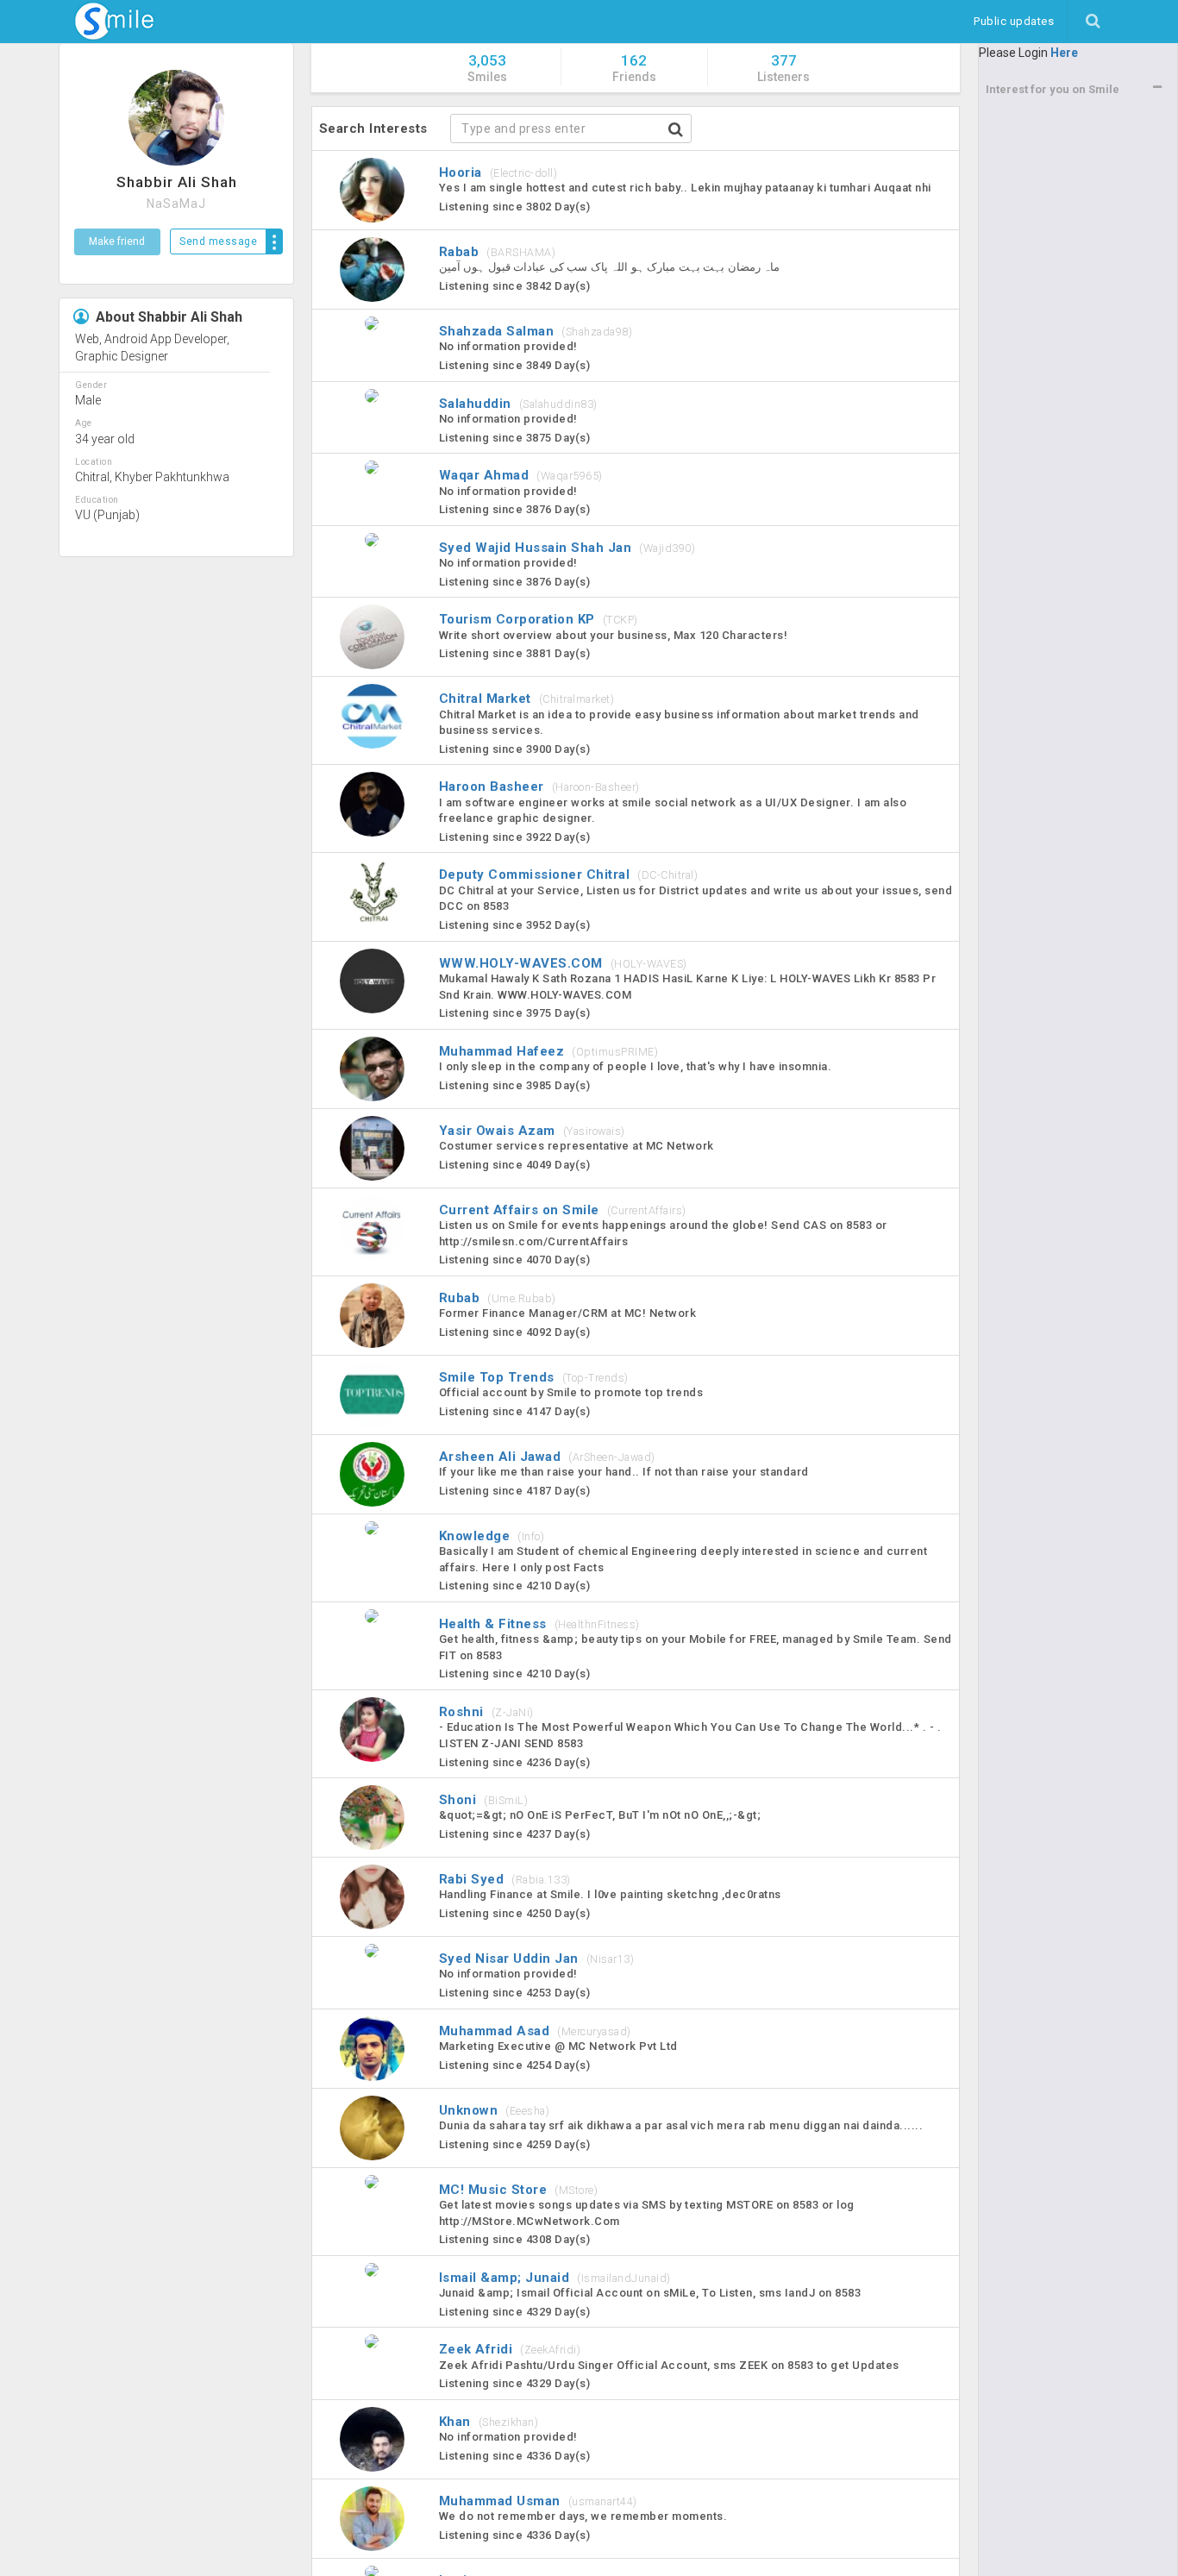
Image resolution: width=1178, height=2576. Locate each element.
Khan (489, 2422)
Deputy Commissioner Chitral (569, 874)
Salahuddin (518, 404)
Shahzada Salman (536, 331)
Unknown (495, 2110)
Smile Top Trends (534, 1377)
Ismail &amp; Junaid (555, 2278)
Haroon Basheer (539, 787)
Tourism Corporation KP (539, 619)
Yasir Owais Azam (532, 1131)
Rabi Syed (505, 1879)
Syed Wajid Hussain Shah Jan (567, 548)
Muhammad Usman (538, 2501)
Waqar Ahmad (521, 475)
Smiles (487, 68)
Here (1064, 53)
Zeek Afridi (510, 2349)
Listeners (783, 68)
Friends (634, 68)
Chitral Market (527, 699)
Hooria (498, 172)
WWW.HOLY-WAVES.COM (563, 963)
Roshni (486, 1712)
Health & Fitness (539, 1624)
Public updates (1020, 21)
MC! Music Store (519, 2190)
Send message (218, 241)
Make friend (117, 241)
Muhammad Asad (535, 2031)
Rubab (498, 1298)
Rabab (498, 252)
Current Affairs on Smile (563, 1210)
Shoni (484, 1800)
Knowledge (492, 1536)
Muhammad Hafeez (549, 1051)
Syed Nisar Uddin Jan (537, 1959)
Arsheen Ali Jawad (547, 1457)
